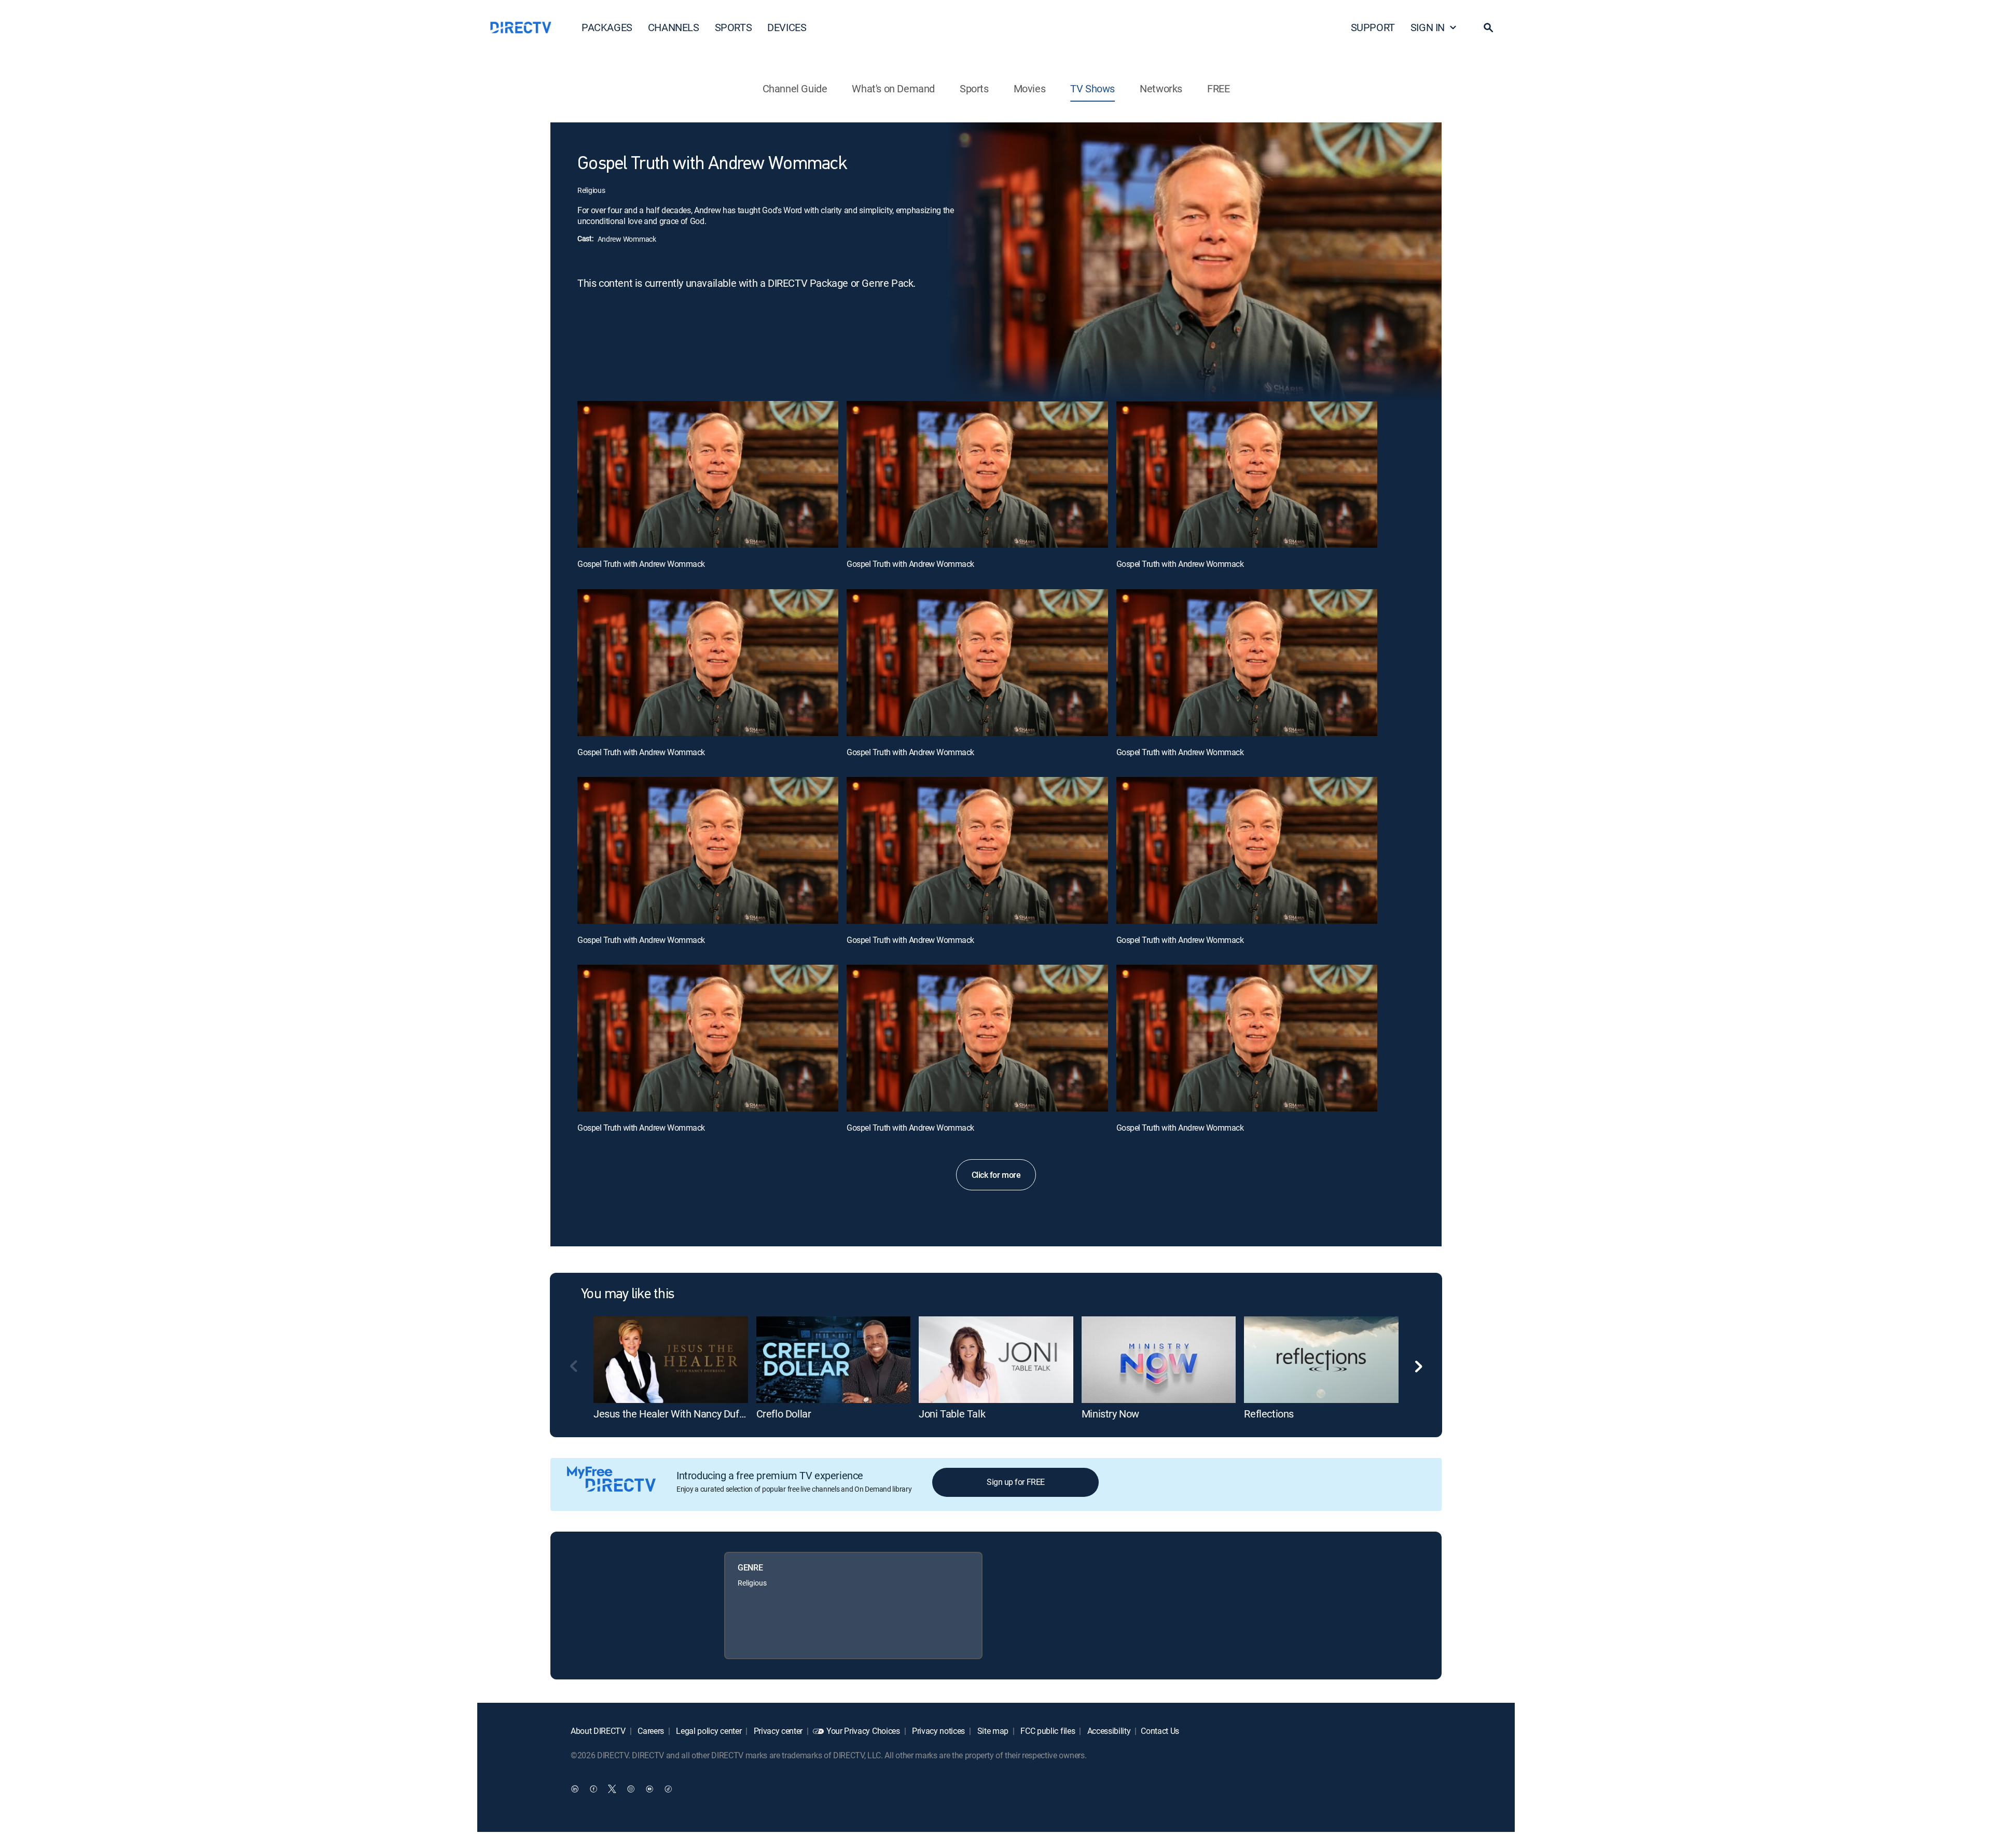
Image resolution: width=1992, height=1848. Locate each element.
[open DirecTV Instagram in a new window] (631, 1788)
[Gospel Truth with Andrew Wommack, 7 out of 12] (708, 850)
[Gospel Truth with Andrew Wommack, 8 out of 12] (977, 850)
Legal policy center (708, 1731)
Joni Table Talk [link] (952, 1414)
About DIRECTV (598, 1731)
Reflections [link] (1269, 1414)
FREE (1218, 88)
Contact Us (1160, 1731)
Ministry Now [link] (1110, 1414)
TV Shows (1092, 88)
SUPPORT (1373, 27)
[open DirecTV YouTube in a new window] (649, 1788)
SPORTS (734, 27)
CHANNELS (674, 27)
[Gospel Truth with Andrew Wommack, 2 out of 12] (977, 474)
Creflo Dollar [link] (784, 1414)
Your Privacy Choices (863, 1731)
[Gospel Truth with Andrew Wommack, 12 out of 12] (1247, 1038)
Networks (1161, 88)
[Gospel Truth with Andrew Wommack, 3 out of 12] (1247, 474)
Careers (650, 1731)
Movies (1030, 88)
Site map (992, 1731)
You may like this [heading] (627, 1295)
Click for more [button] (996, 1175)
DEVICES (787, 27)
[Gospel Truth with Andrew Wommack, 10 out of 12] (708, 1038)
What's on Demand (893, 88)
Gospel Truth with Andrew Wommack (641, 564)
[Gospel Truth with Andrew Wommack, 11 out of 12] (977, 1038)
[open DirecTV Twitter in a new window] (612, 1788)
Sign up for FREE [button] (1015, 1482)
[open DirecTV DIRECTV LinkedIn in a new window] (575, 1788)
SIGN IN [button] (1428, 27)
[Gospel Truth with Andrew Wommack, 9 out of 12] (1247, 850)
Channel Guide (795, 88)
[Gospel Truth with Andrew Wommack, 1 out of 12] (708, 474)
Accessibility (1108, 1731)
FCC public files (1047, 1731)
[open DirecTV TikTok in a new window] (668, 1788)
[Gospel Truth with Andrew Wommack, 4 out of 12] (708, 663)
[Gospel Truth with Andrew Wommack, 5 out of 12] (977, 663)
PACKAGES (607, 27)
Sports (974, 88)
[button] (1488, 27)
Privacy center (777, 1731)
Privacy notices (937, 1731)
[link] (671, 1360)
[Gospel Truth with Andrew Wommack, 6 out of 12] (1247, 663)
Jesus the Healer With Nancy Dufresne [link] (679, 1414)
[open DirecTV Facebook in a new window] (593, 1788)
